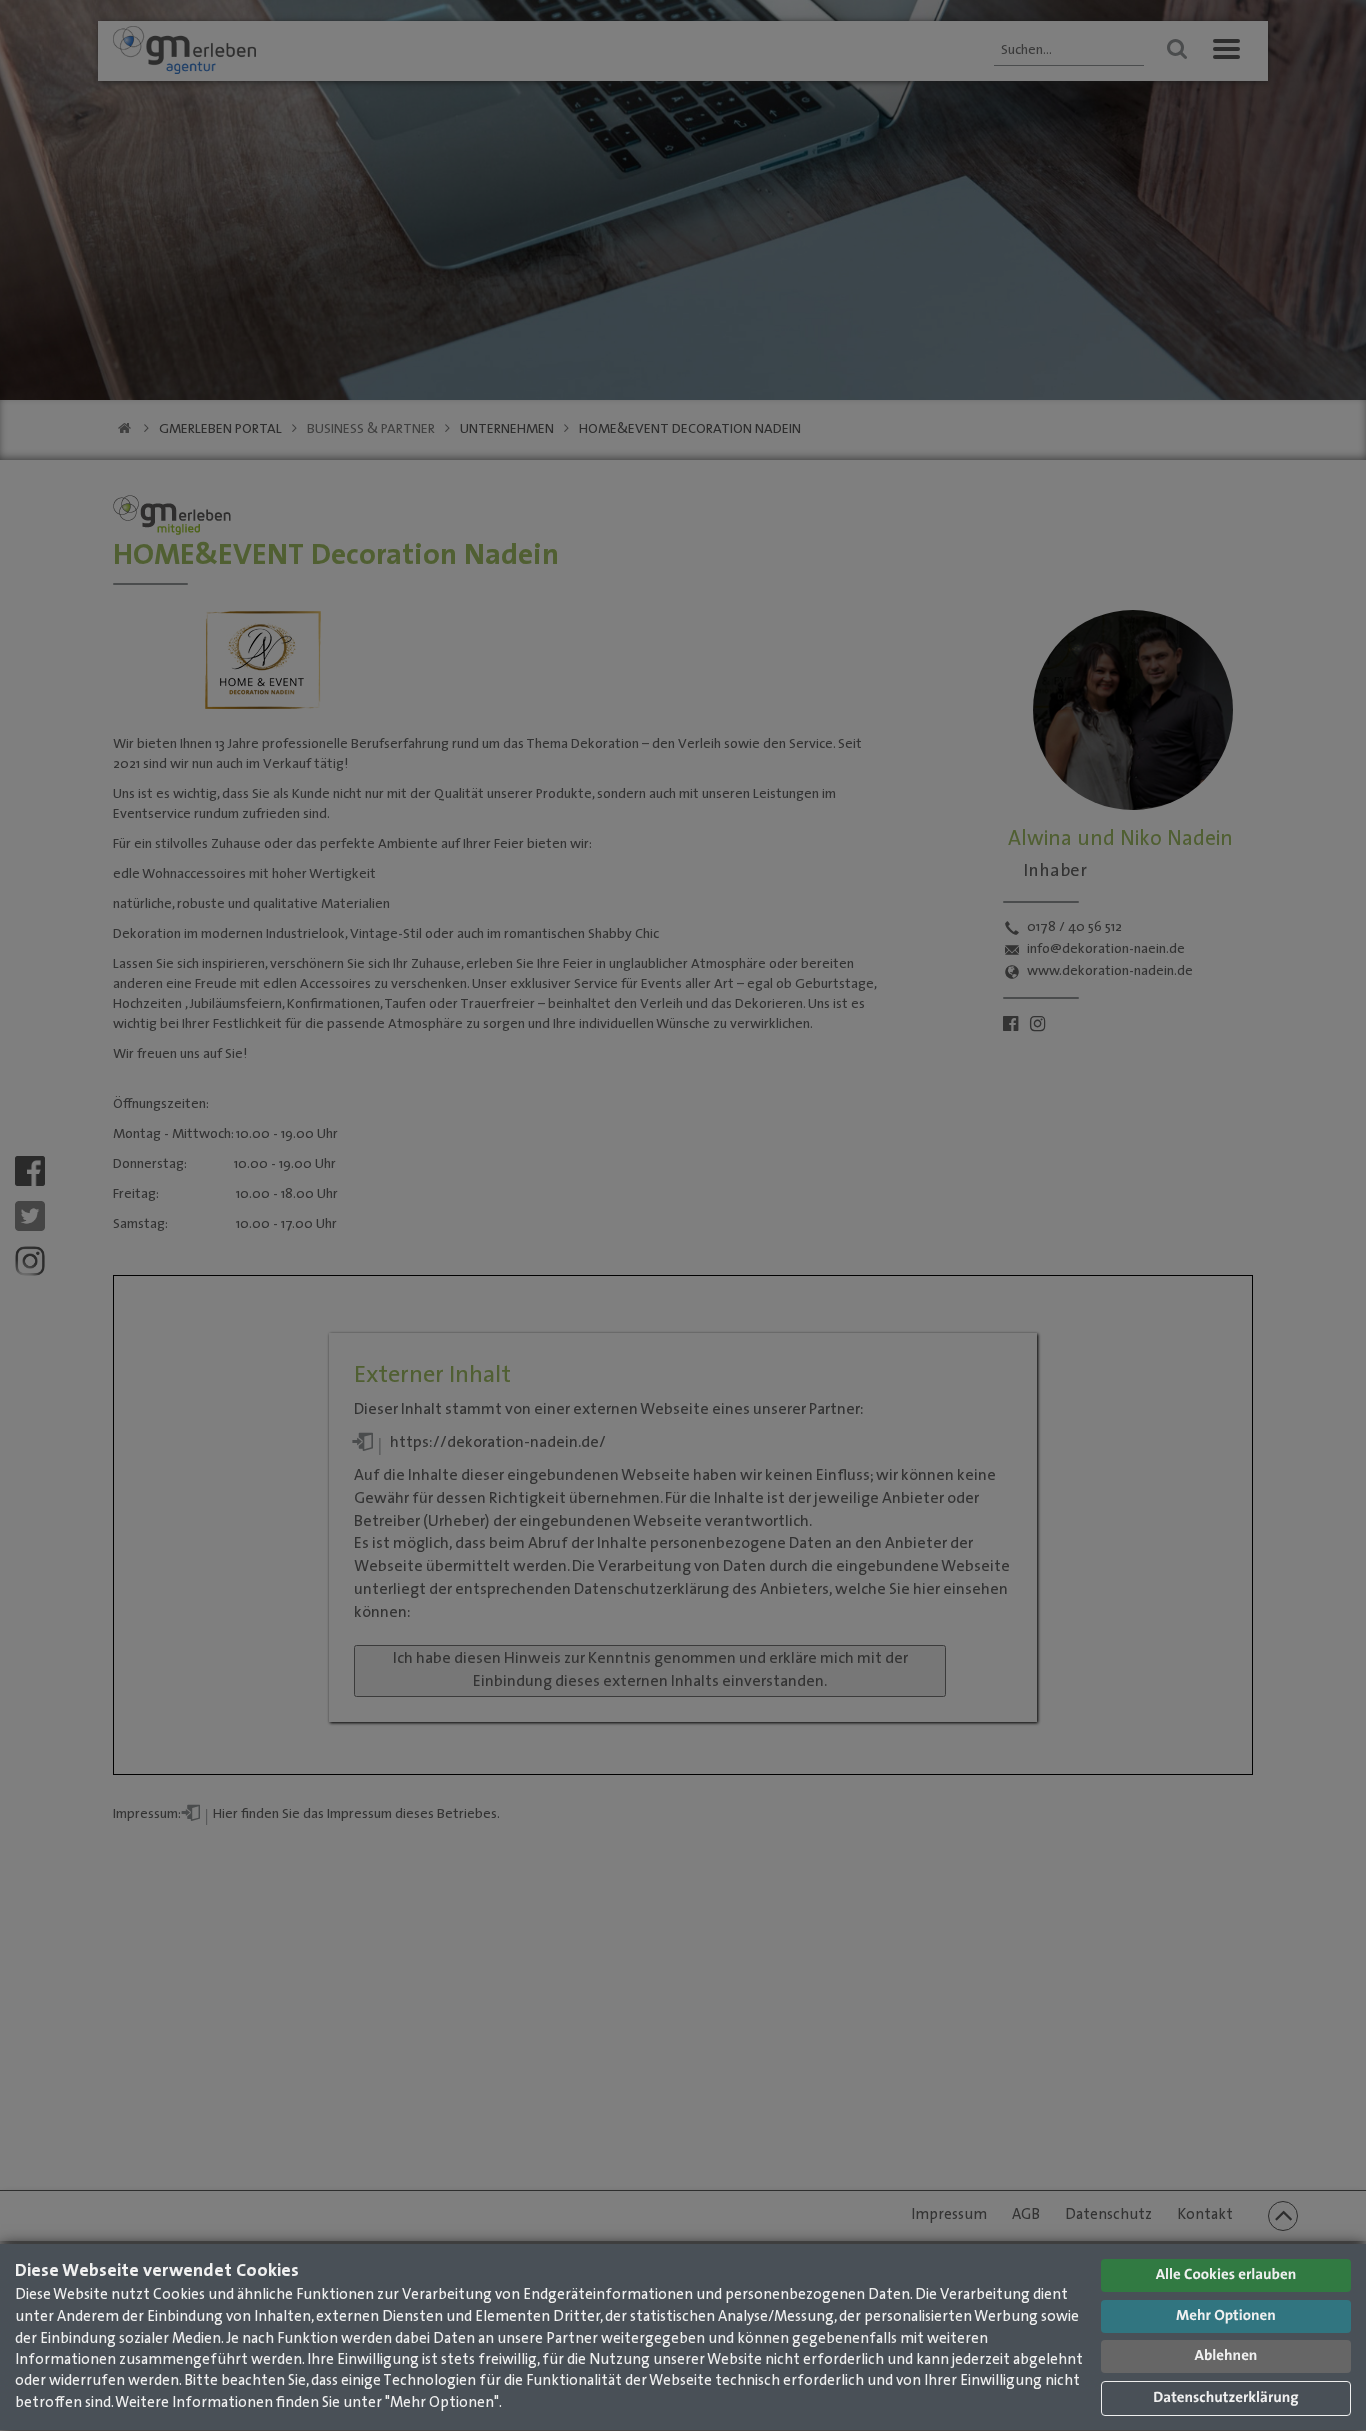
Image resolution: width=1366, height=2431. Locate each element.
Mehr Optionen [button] (1226, 2316)
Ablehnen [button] (1226, 2356)
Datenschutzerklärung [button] (1225, 2398)
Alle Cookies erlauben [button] (1226, 2275)
